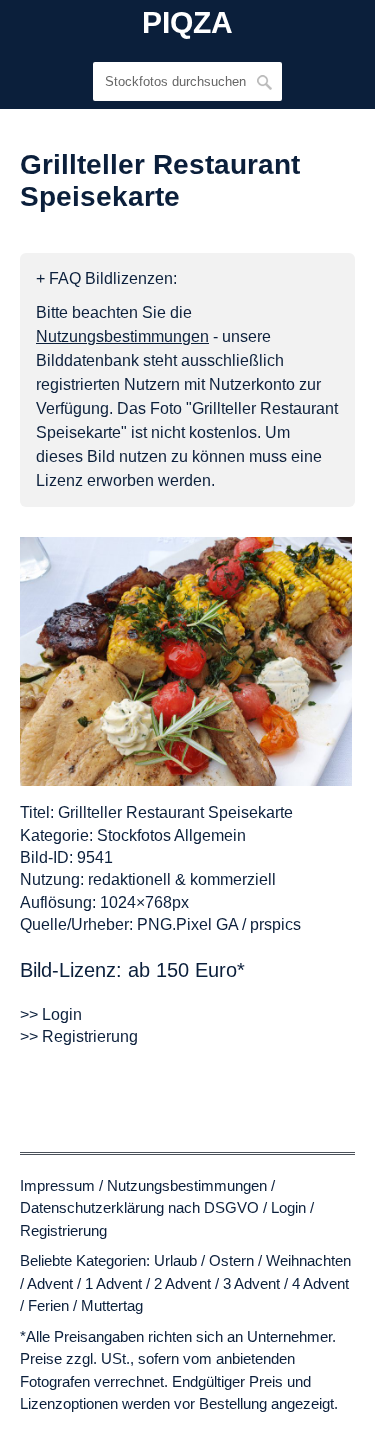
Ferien (48, 1305)
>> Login (51, 1014)
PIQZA (187, 23)
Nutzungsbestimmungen (187, 1185)
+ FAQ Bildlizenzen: (106, 278)
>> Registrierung (79, 1036)
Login (288, 1207)
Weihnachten (308, 1260)
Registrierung (63, 1230)
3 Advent (251, 1283)
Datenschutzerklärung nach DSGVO (139, 1207)
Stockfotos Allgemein (171, 835)
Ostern (231, 1260)
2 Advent (182, 1283)
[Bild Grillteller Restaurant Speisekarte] (186, 661)
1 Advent (113, 1283)
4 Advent (320, 1283)
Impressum (57, 1185)
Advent (50, 1283)
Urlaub (175, 1260)
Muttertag (112, 1305)
